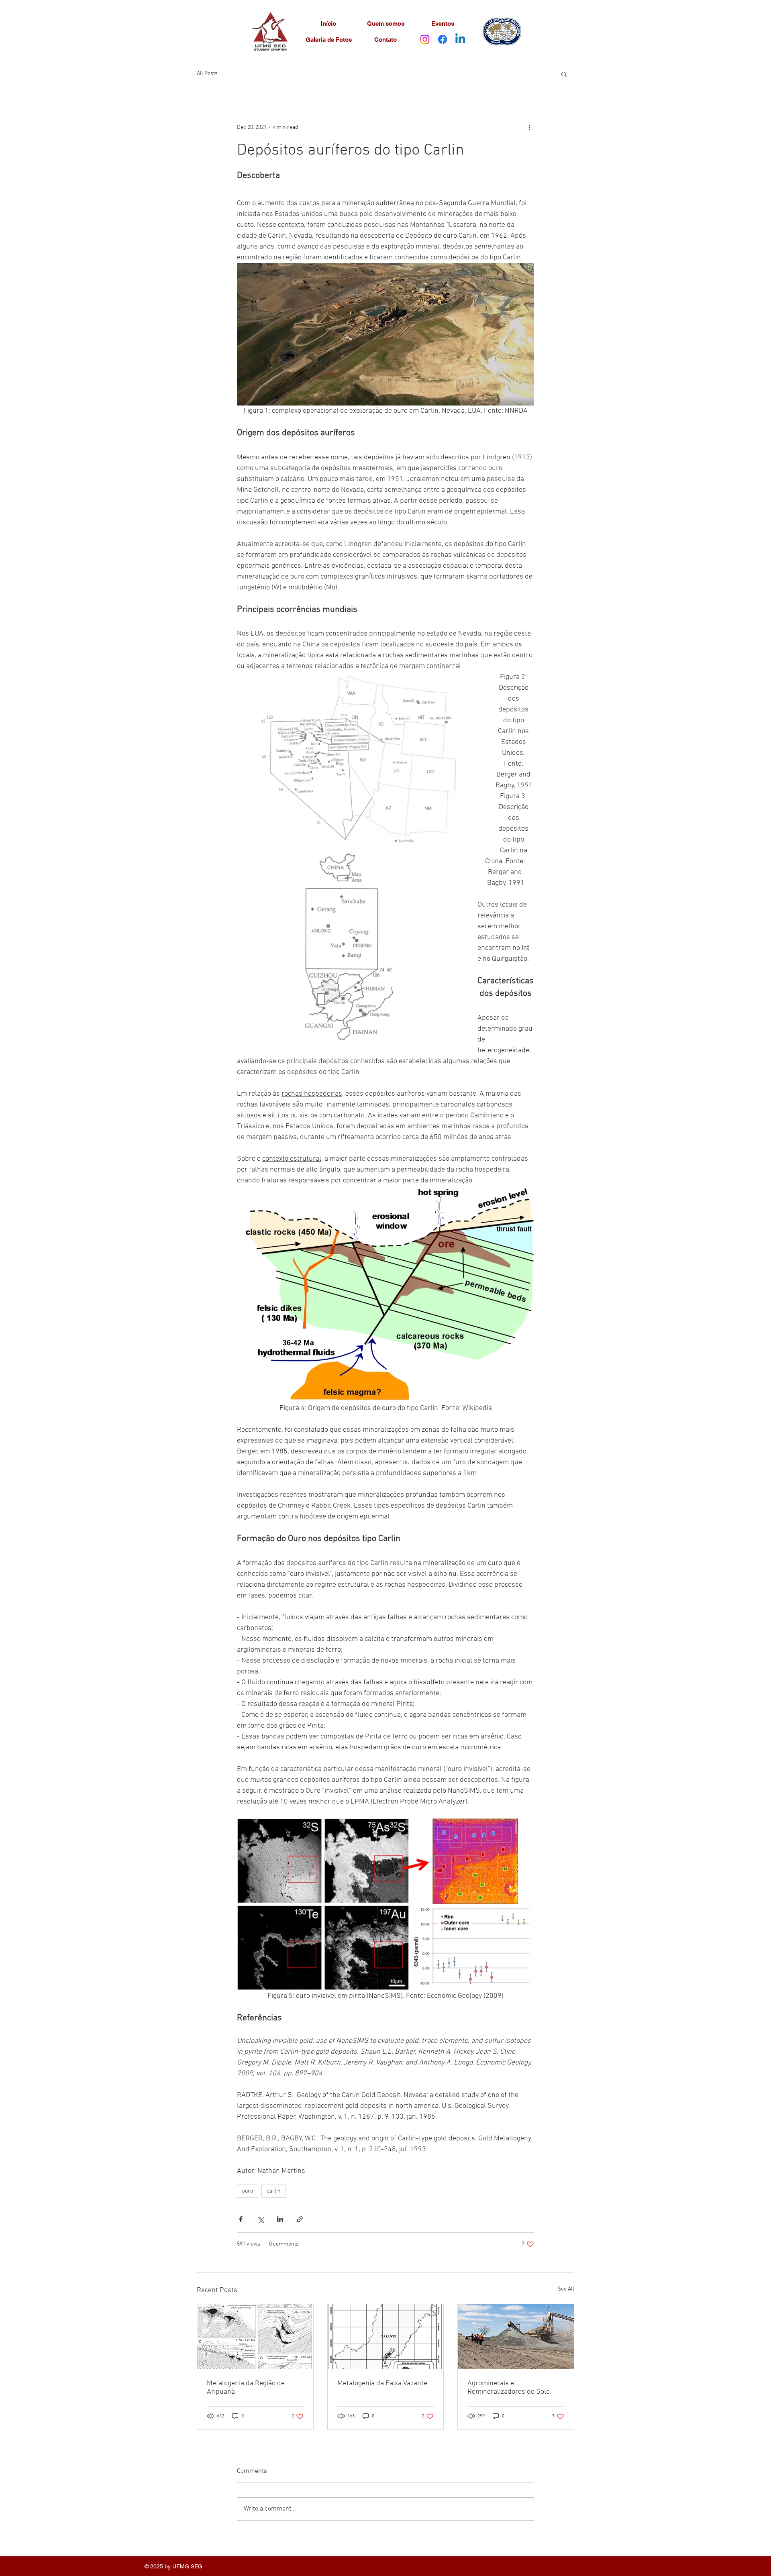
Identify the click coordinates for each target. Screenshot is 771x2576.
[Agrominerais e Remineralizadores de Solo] (516, 2337)
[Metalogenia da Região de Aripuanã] (255, 2337)
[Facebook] (443, 39)
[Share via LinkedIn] (280, 2219)
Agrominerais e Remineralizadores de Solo (509, 2388)
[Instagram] (425, 39)
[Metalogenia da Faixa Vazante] (386, 2337)
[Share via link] (300, 2219)
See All (566, 2289)
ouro (248, 2191)
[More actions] (529, 127)
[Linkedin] (460, 39)
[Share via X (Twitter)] (260, 2219)
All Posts (207, 74)
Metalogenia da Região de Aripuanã (246, 2388)
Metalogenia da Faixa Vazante (382, 2383)
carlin (274, 2191)
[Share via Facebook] (241, 2219)
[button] (564, 74)
